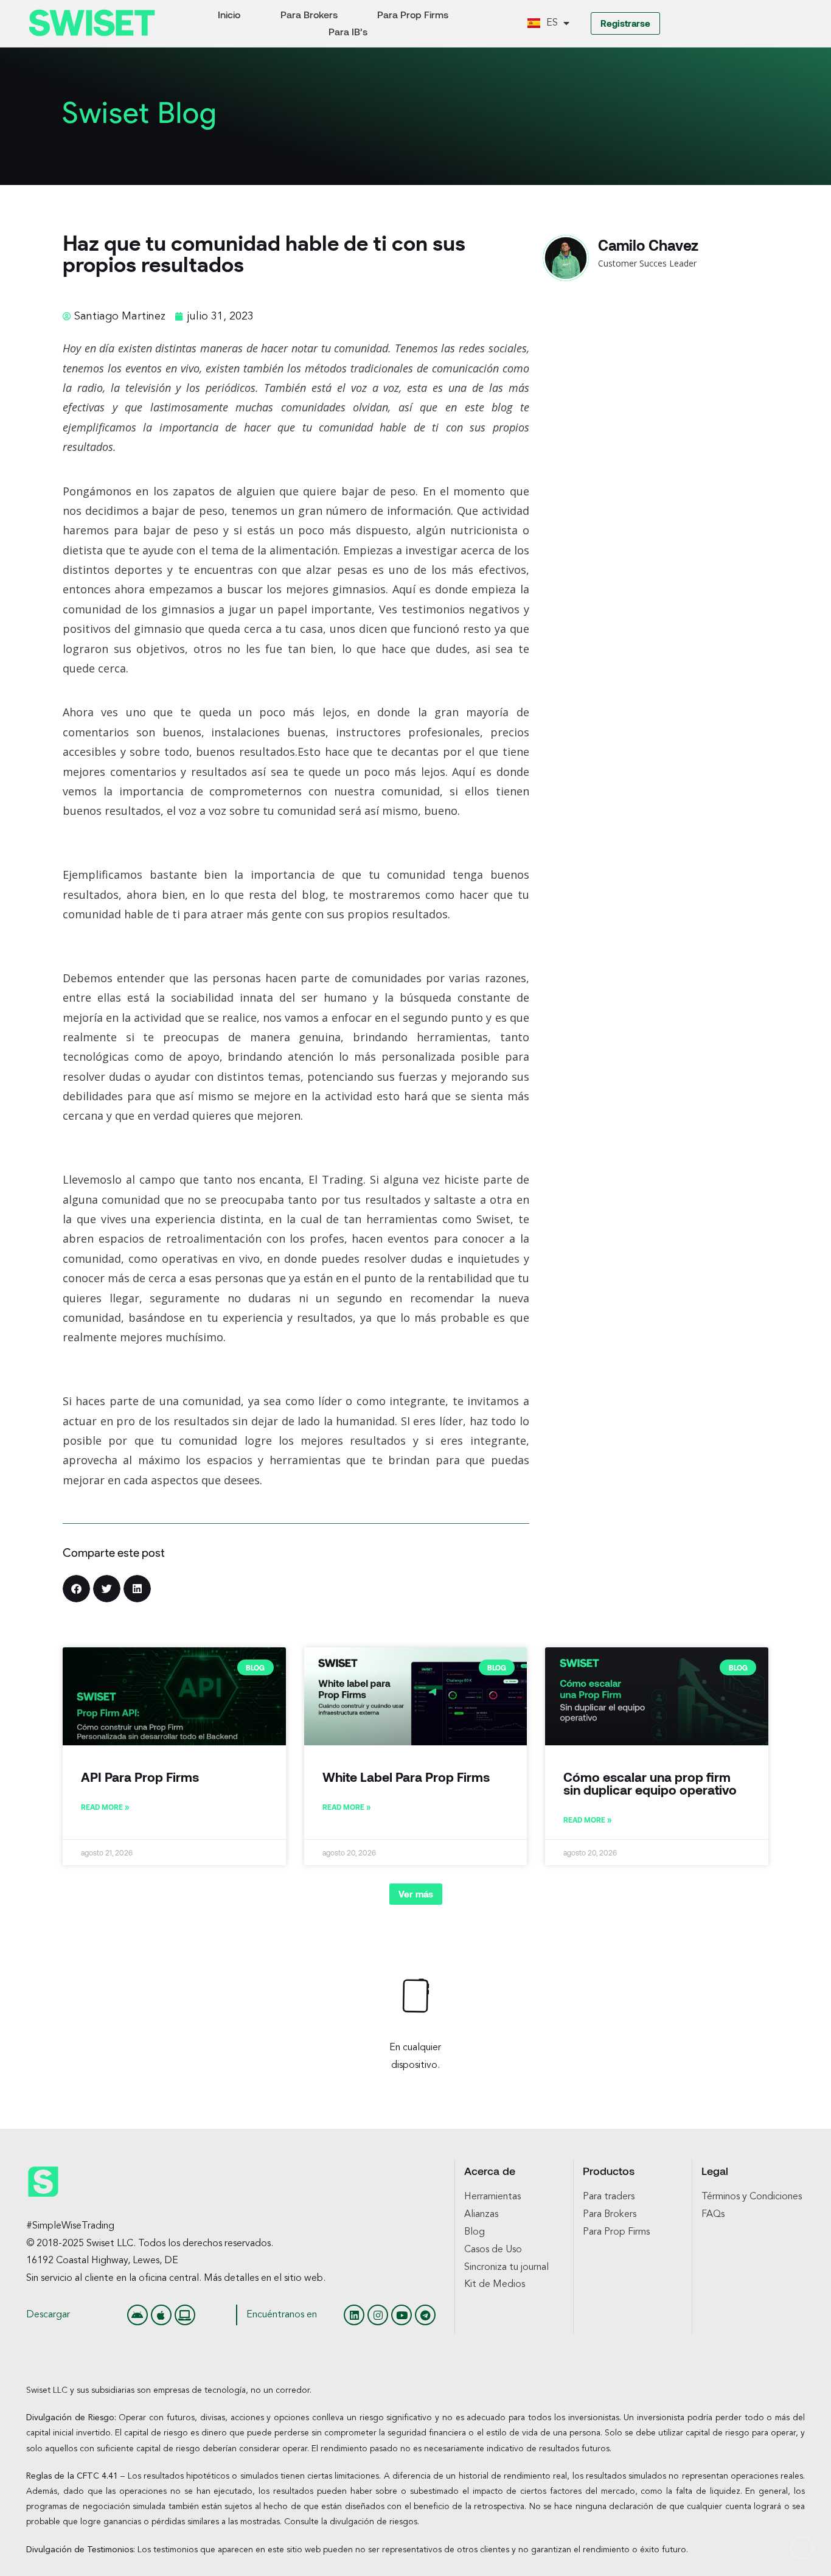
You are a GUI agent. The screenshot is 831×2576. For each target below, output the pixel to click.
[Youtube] (402, 2315)
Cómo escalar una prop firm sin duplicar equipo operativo (650, 1783)
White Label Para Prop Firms (406, 1777)
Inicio (229, 14)
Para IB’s (348, 31)
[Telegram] (425, 2315)
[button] (76, 1589)
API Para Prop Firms (140, 1777)
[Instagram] (378, 2315)
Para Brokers (309, 14)
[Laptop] (185, 2315)
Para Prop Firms (413, 14)
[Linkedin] (354, 2315)
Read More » (105, 1807)
